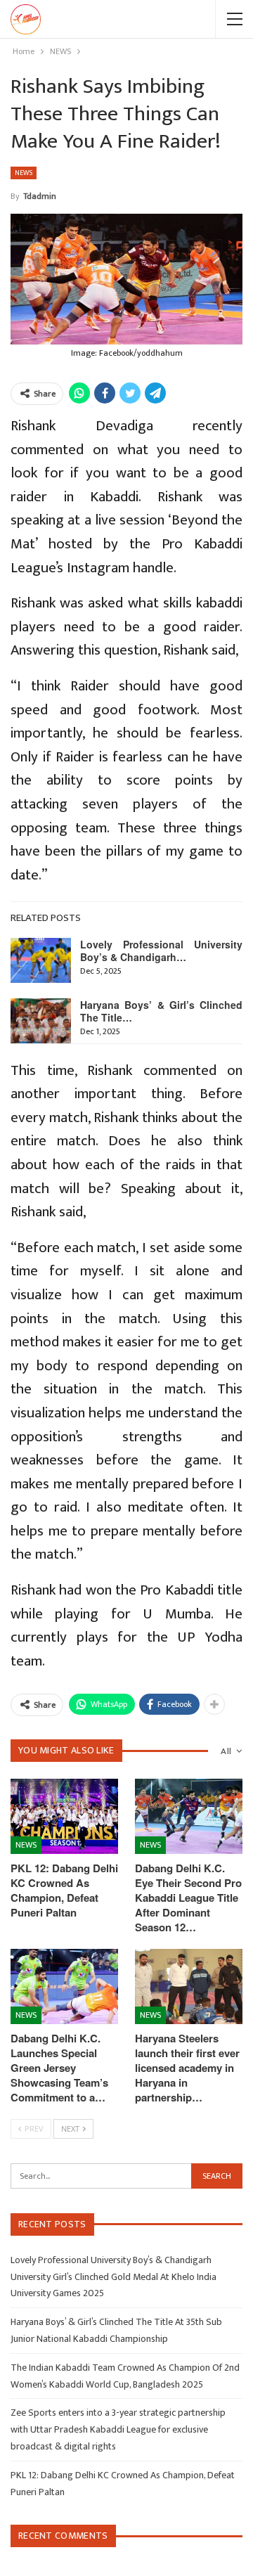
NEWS (24, 173)
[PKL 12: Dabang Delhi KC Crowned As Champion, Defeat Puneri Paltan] (64, 1816)
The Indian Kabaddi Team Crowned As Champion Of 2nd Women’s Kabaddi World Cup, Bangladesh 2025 (125, 2376)
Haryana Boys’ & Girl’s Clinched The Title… (161, 1011)
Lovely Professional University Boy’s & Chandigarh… (161, 951)
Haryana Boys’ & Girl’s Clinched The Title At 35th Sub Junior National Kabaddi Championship (116, 2330)
